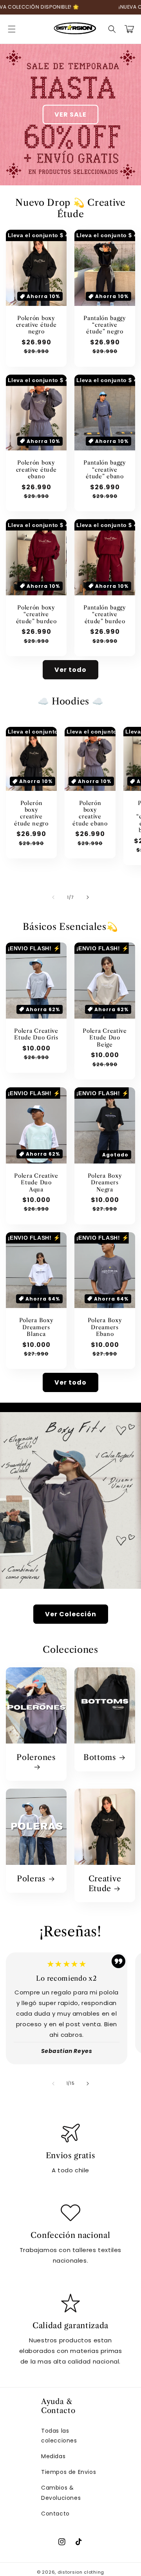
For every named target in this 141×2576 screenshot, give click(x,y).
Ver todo (70, 670)
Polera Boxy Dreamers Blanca (36, 1327)
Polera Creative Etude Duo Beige (105, 1038)
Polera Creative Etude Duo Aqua (36, 1183)
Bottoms (100, 1757)
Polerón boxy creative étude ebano (36, 470)
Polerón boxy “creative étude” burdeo (36, 615)
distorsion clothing (81, 2572)
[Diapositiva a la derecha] (88, 897)
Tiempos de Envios (69, 2472)
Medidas (53, 2456)
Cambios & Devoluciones (61, 2493)
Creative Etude (105, 1884)
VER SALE (70, 114)
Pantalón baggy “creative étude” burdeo (105, 615)
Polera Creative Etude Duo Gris (36, 1034)
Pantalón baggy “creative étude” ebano (105, 470)
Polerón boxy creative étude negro (36, 325)
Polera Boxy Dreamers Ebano (105, 1327)
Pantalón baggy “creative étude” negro (105, 325)
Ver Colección (71, 1614)
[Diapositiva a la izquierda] (53, 897)
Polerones (36, 1757)
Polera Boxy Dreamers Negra (105, 1183)
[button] (12, 29)
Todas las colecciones (59, 2436)
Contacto (55, 2514)
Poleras (31, 1879)
